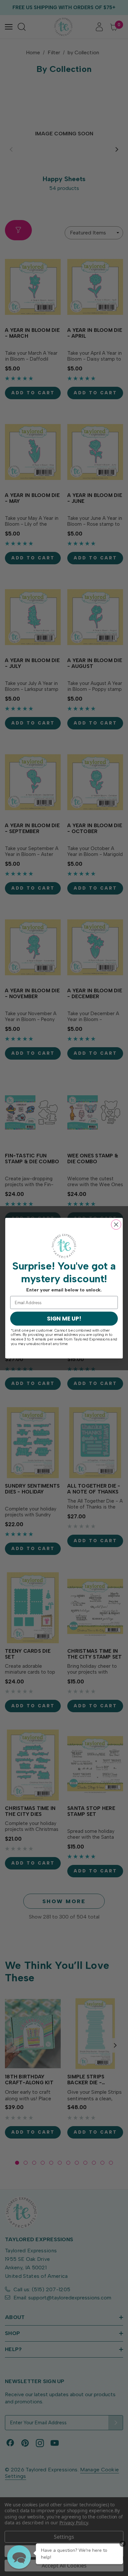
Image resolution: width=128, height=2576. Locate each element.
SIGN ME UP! (64, 1318)
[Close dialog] (116, 1224)
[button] (19, 2557)
